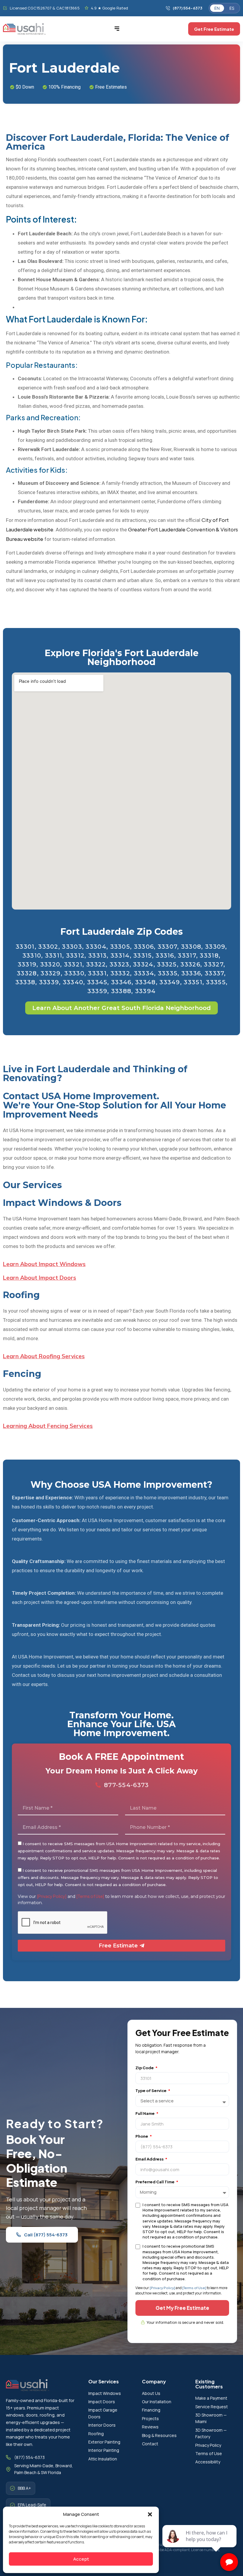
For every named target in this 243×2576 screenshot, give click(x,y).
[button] (150, 2514)
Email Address (150, 2159)
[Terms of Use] (90, 1896)
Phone (142, 2136)
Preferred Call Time (155, 2182)
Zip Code (145, 2068)
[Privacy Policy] (52, 1896)
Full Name (145, 2113)
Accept (81, 2559)
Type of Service (151, 2091)
